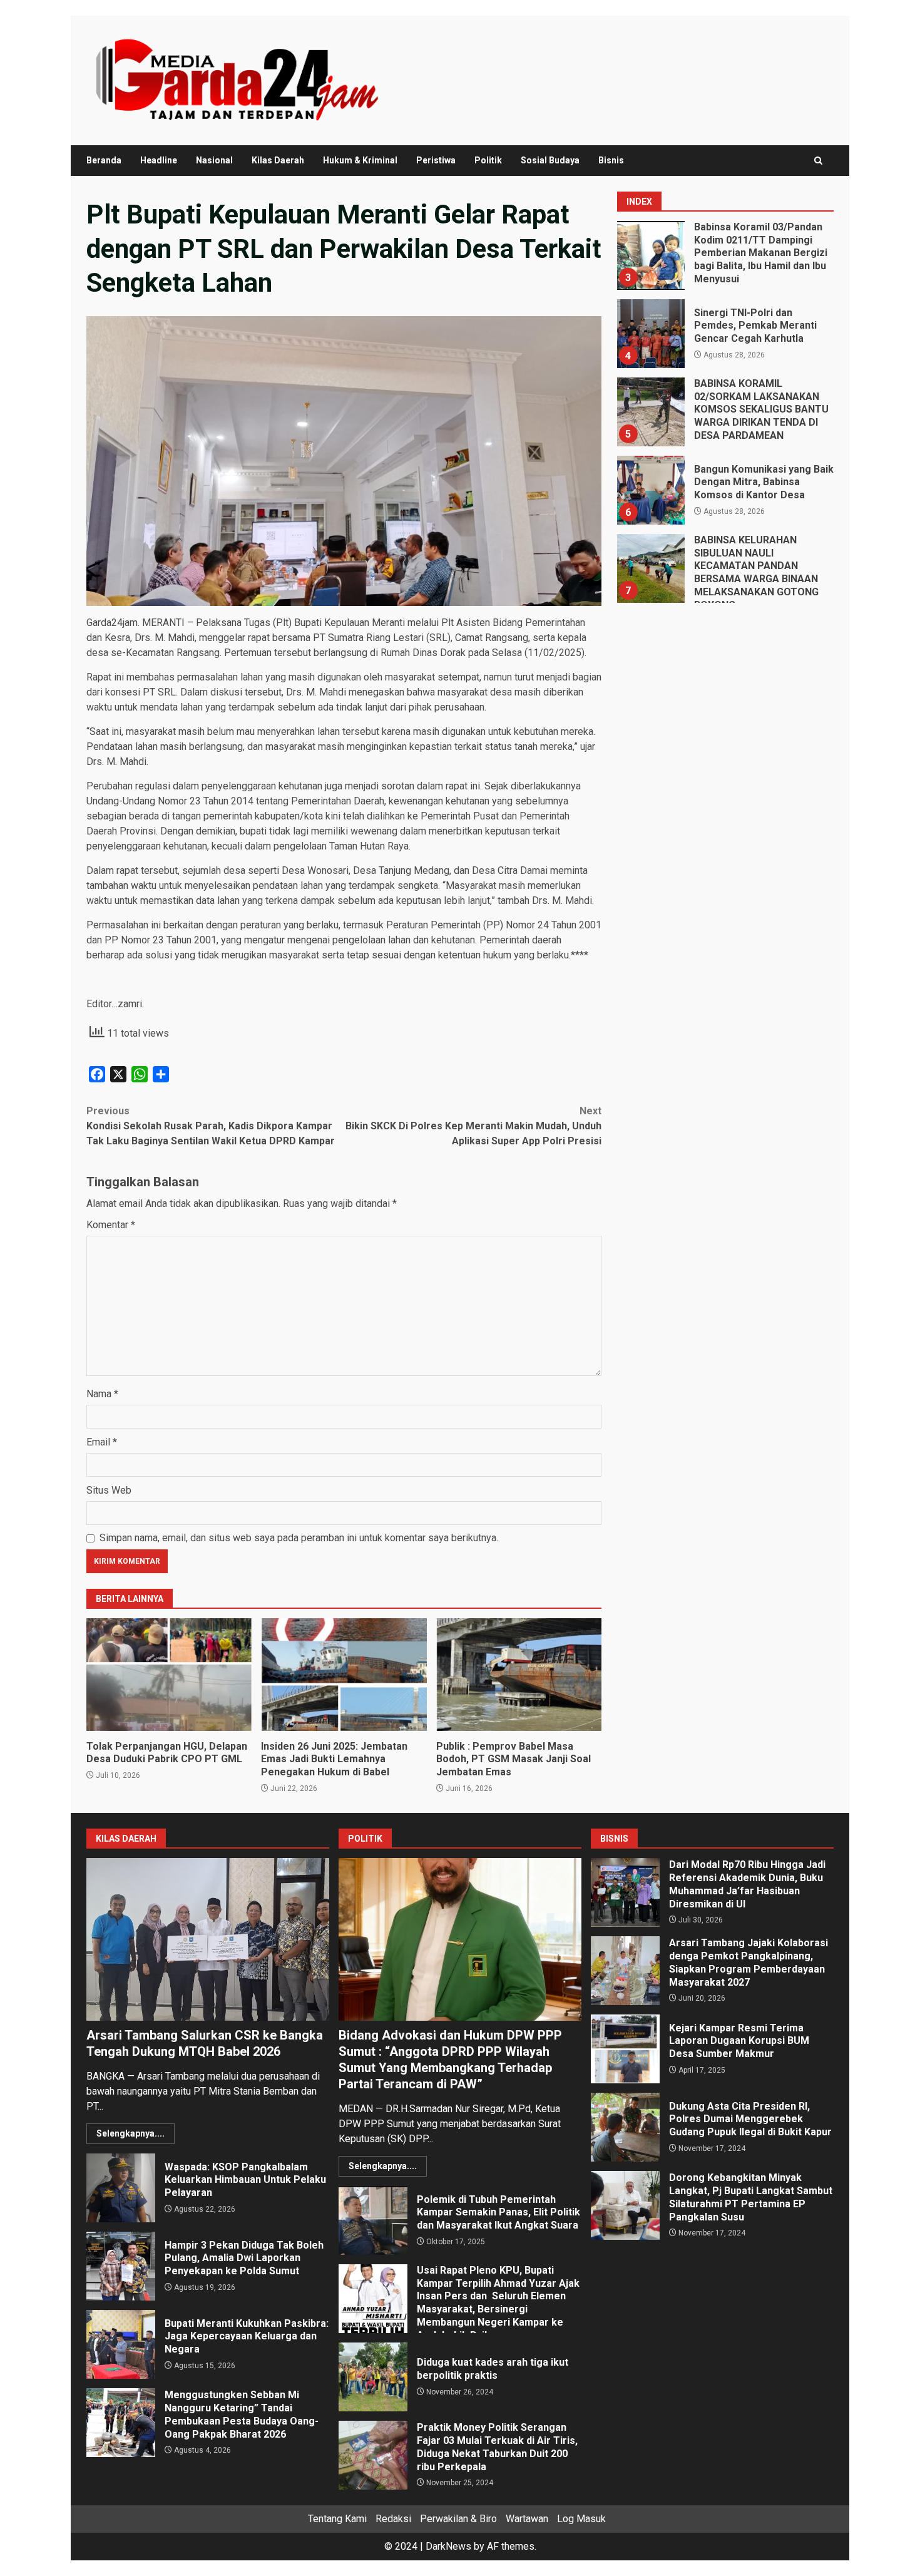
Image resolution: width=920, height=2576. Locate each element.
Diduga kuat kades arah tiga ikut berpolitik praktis (373, 2377)
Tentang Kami (337, 2519)
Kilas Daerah (278, 160)
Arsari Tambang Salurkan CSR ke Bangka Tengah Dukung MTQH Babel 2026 (208, 1939)
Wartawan (527, 2519)
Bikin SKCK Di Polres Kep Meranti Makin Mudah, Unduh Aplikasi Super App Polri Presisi (473, 1126)
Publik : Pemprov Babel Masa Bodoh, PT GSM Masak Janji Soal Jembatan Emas (519, 1675)
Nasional (214, 160)
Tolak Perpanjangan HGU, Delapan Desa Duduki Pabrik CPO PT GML (169, 1675)
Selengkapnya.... (130, 2133)
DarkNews (448, 2546)
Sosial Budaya (550, 160)
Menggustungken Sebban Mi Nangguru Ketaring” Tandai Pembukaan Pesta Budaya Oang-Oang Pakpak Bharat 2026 (121, 2423)
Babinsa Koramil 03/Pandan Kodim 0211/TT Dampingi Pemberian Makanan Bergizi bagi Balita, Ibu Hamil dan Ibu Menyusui (650, 255)
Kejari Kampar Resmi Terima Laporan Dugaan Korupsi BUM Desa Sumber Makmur (625, 2049)
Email (102, 1442)
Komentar (111, 1225)
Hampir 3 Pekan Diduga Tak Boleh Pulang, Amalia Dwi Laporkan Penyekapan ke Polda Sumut (121, 2266)
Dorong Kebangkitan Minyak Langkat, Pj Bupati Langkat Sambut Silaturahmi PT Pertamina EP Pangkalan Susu (625, 2205)
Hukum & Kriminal (360, 160)
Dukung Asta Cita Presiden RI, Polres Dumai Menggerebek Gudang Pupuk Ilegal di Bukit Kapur (625, 2127)
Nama (102, 1394)
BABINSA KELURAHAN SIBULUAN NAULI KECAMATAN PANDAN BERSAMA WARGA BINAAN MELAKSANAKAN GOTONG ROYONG (650, 568)
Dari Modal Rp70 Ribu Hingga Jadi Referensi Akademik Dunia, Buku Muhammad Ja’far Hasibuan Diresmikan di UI (625, 1892)
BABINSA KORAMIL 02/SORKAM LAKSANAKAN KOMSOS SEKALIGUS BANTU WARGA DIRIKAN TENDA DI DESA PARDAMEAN (650, 412)
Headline (159, 160)
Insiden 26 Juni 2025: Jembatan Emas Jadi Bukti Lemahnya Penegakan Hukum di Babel (344, 1675)
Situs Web (109, 1490)
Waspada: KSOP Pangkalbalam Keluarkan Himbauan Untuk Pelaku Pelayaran (121, 2188)
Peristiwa (436, 160)
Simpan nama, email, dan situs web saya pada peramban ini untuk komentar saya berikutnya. (299, 1538)
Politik (488, 160)
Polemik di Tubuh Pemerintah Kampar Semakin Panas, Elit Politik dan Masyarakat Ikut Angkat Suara (373, 2220)
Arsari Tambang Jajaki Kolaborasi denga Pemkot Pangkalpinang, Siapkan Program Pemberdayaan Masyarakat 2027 (625, 1971)
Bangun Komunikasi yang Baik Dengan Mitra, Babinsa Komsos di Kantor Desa (650, 490)
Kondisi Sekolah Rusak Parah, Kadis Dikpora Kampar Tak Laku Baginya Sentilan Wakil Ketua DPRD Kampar (211, 1126)
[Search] (818, 161)
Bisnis (611, 160)
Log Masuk (581, 2519)
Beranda (104, 160)
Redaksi (393, 2519)
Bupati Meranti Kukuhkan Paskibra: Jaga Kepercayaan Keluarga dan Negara (121, 2344)
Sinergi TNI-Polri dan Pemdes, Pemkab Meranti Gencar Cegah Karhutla (650, 334)
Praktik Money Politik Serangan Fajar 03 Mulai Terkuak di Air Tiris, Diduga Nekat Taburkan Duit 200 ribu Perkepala (373, 2455)
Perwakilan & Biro (458, 2519)
